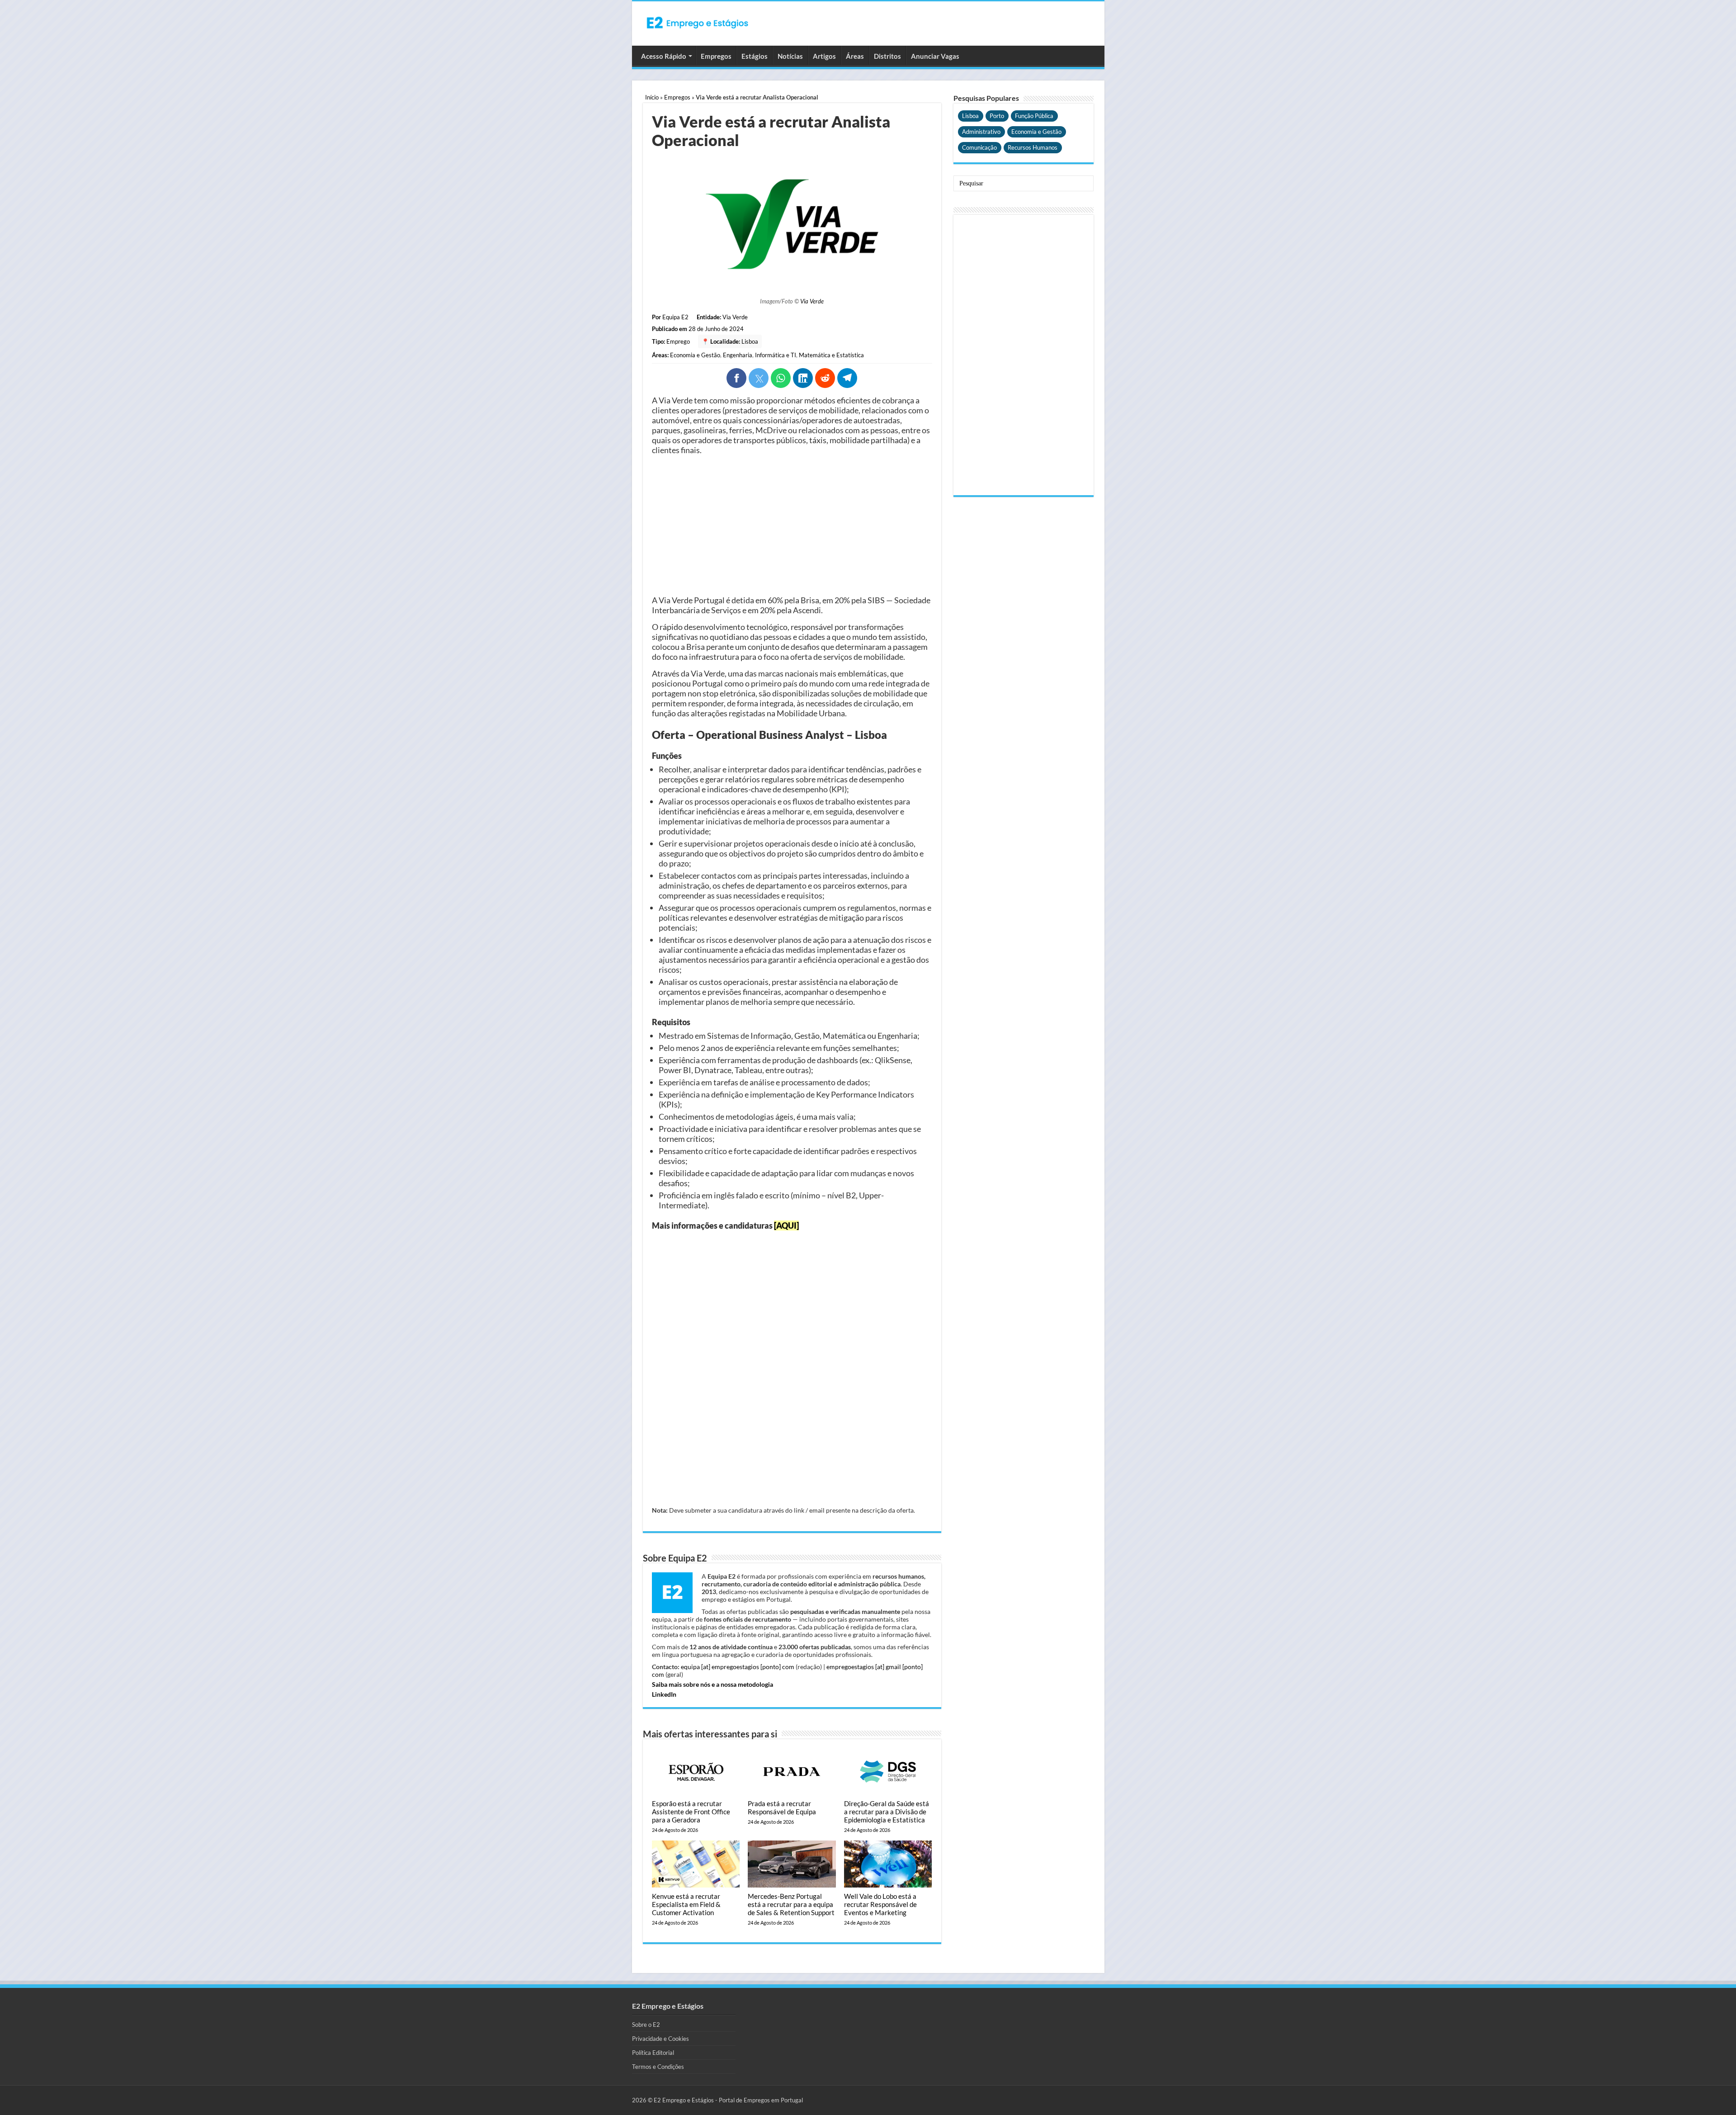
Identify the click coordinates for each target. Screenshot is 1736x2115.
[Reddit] (825, 378)
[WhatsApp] (781, 378)
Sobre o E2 (646, 2025)
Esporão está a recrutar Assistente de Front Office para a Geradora (691, 1812)
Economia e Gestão (695, 355)
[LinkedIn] (803, 378)
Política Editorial (653, 2053)
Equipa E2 (675, 317)
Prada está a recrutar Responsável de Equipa (782, 1807)
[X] (759, 378)
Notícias (790, 56)
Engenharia (738, 355)
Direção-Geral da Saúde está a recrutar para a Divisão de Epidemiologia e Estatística (887, 1812)
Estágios (755, 56)
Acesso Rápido (664, 56)
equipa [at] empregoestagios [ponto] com (738, 1667)
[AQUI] (786, 1225)
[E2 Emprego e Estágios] (698, 23)
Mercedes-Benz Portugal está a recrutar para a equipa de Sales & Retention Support (791, 1904)
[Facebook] (736, 378)
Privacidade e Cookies (660, 2039)
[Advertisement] (792, 525)
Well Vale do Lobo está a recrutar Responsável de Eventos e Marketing (880, 1904)
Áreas (855, 56)
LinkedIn (664, 1694)
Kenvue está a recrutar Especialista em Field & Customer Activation (686, 1904)
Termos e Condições (658, 2067)
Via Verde (812, 301)
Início (652, 97)
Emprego (678, 341)
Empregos (716, 56)
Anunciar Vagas (935, 56)
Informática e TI (776, 355)
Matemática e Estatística (831, 355)
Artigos (824, 56)
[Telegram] (847, 378)
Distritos (887, 56)
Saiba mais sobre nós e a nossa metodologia (712, 1684)
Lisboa (750, 341)
